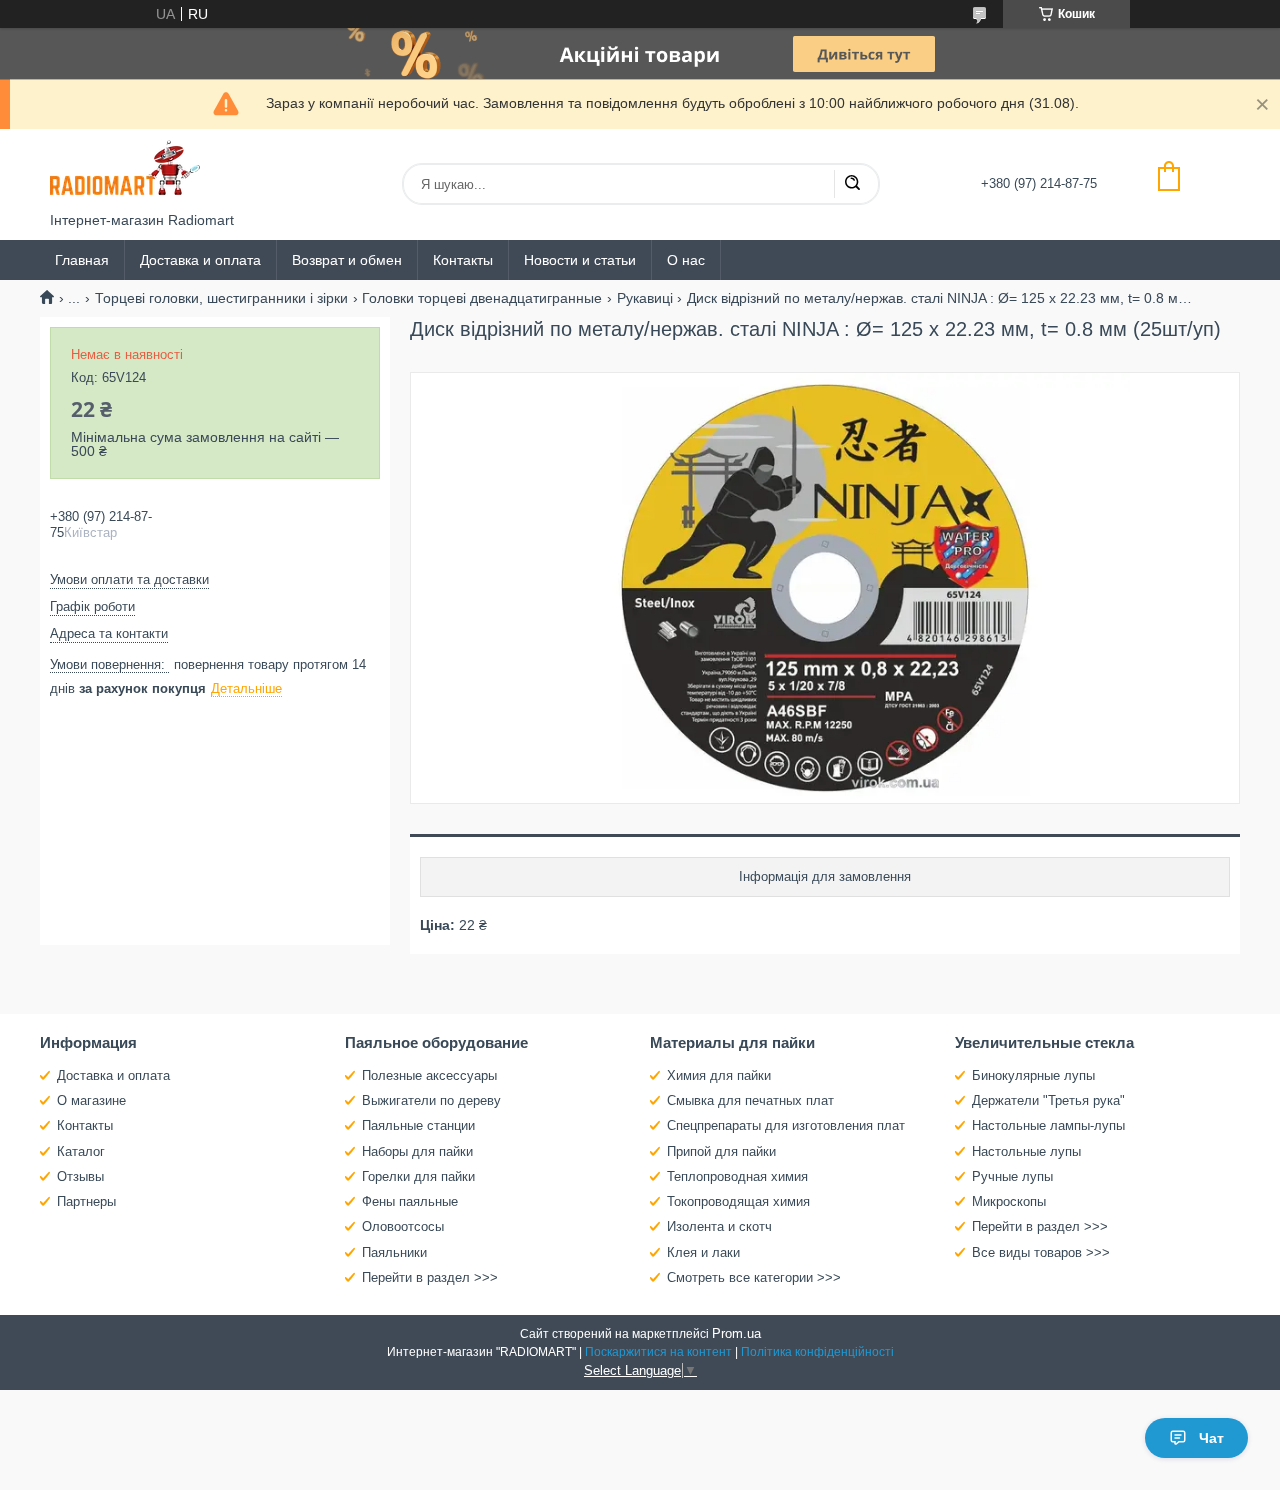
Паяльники (394, 1252)
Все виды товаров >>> (1041, 1252)
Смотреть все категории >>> (754, 1277)
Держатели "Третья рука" (1048, 1100)
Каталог (81, 1151)
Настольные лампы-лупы (1048, 1125)
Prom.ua (736, 1333)
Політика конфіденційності (817, 1352)
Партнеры (86, 1201)
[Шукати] (852, 184)
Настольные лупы (1026, 1151)
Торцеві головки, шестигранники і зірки (221, 298)
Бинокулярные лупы (1033, 1075)
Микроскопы (1009, 1201)
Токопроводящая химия (738, 1201)
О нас (686, 260)
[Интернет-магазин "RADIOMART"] (125, 170)
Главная (82, 260)
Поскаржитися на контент (658, 1352)
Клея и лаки (703, 1252)
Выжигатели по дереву (431, 1100)
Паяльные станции (418, 1125)
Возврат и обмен (347, 260)
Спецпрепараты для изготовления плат (786, 1125)
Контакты (463, 260)
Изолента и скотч (719, 1226)
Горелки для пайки (418, 1176)
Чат (1211, 1438)
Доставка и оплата (200, 260)
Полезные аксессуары (429, 1075)
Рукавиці (645, 298)
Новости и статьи (580, 260)
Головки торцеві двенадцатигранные (482, 298)
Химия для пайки (719, 1075)
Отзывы (80, 1176)
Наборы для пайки (417, 1151)
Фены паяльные (410, 1201)
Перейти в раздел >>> (430, 1277)
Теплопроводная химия (737, 1176)
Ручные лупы (1012, 1176)
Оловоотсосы (403, 1226)
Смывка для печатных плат (750, 1100)
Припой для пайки (721, 1151)
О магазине (91, 1100)
